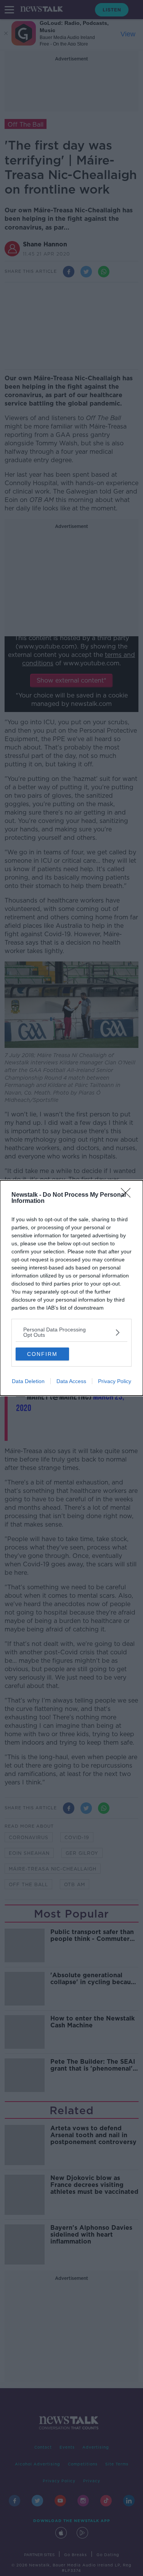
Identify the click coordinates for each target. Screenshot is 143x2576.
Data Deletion (28, 1381)
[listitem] (71, 1332)
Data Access (71, 1381)
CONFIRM (42, 1354)
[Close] (128, 1195)
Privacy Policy (115, 1381)
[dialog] (71, 1288)
